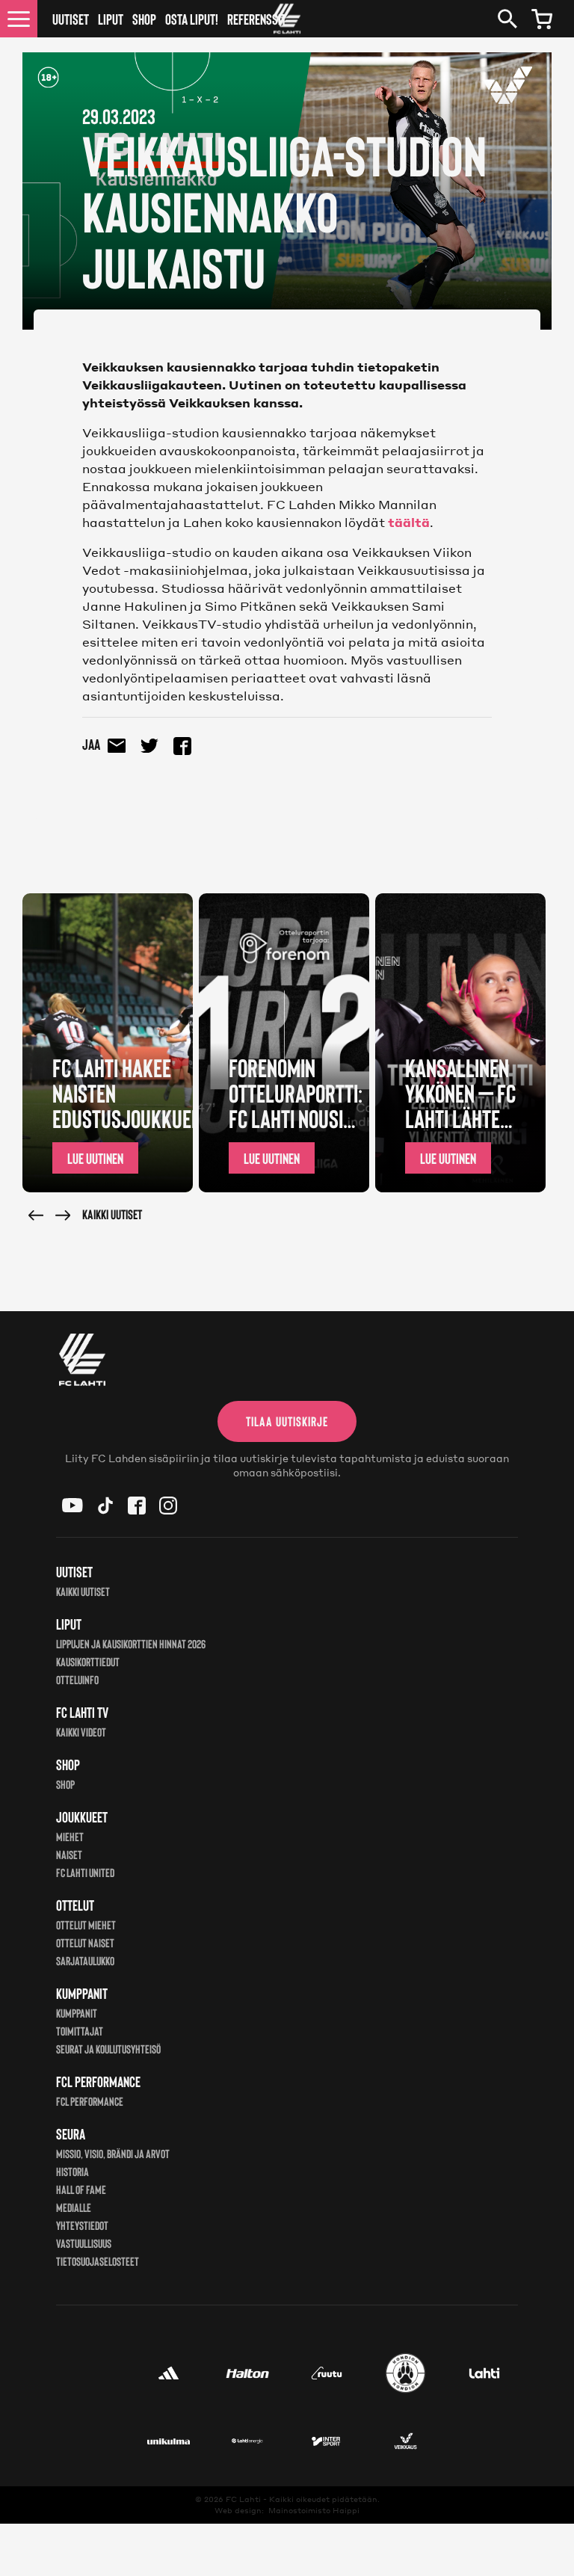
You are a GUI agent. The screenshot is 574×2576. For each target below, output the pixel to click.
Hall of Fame (81, 2189)
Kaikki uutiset (112, 1214)
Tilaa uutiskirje (287, 1421)
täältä (409, 522)
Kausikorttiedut (88, 1661)
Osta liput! (192, 19)
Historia (72, 2171)
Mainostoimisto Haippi (314, 2510)
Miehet (70, 1836)
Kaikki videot (81, 1732)
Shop (144, 19)
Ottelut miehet (86, 1925)
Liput (111, 19)
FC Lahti (243, 2499)
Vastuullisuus (84, 2243)
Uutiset (71, 19)
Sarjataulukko (85, 1960)
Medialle (74, 2207)
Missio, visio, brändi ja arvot (113, 2153)
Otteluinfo (77, 1679)
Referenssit (257, 19)
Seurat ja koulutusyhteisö (108, 2049)
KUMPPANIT (77, 2013)
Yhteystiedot (82, 2225)
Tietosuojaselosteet (98, 2261)
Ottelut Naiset (85, 1942)
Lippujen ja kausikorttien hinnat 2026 (131, 1643)
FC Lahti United (85, 1872)
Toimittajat (80, 2031)
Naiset (69, 1854)
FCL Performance (90, 2101)
